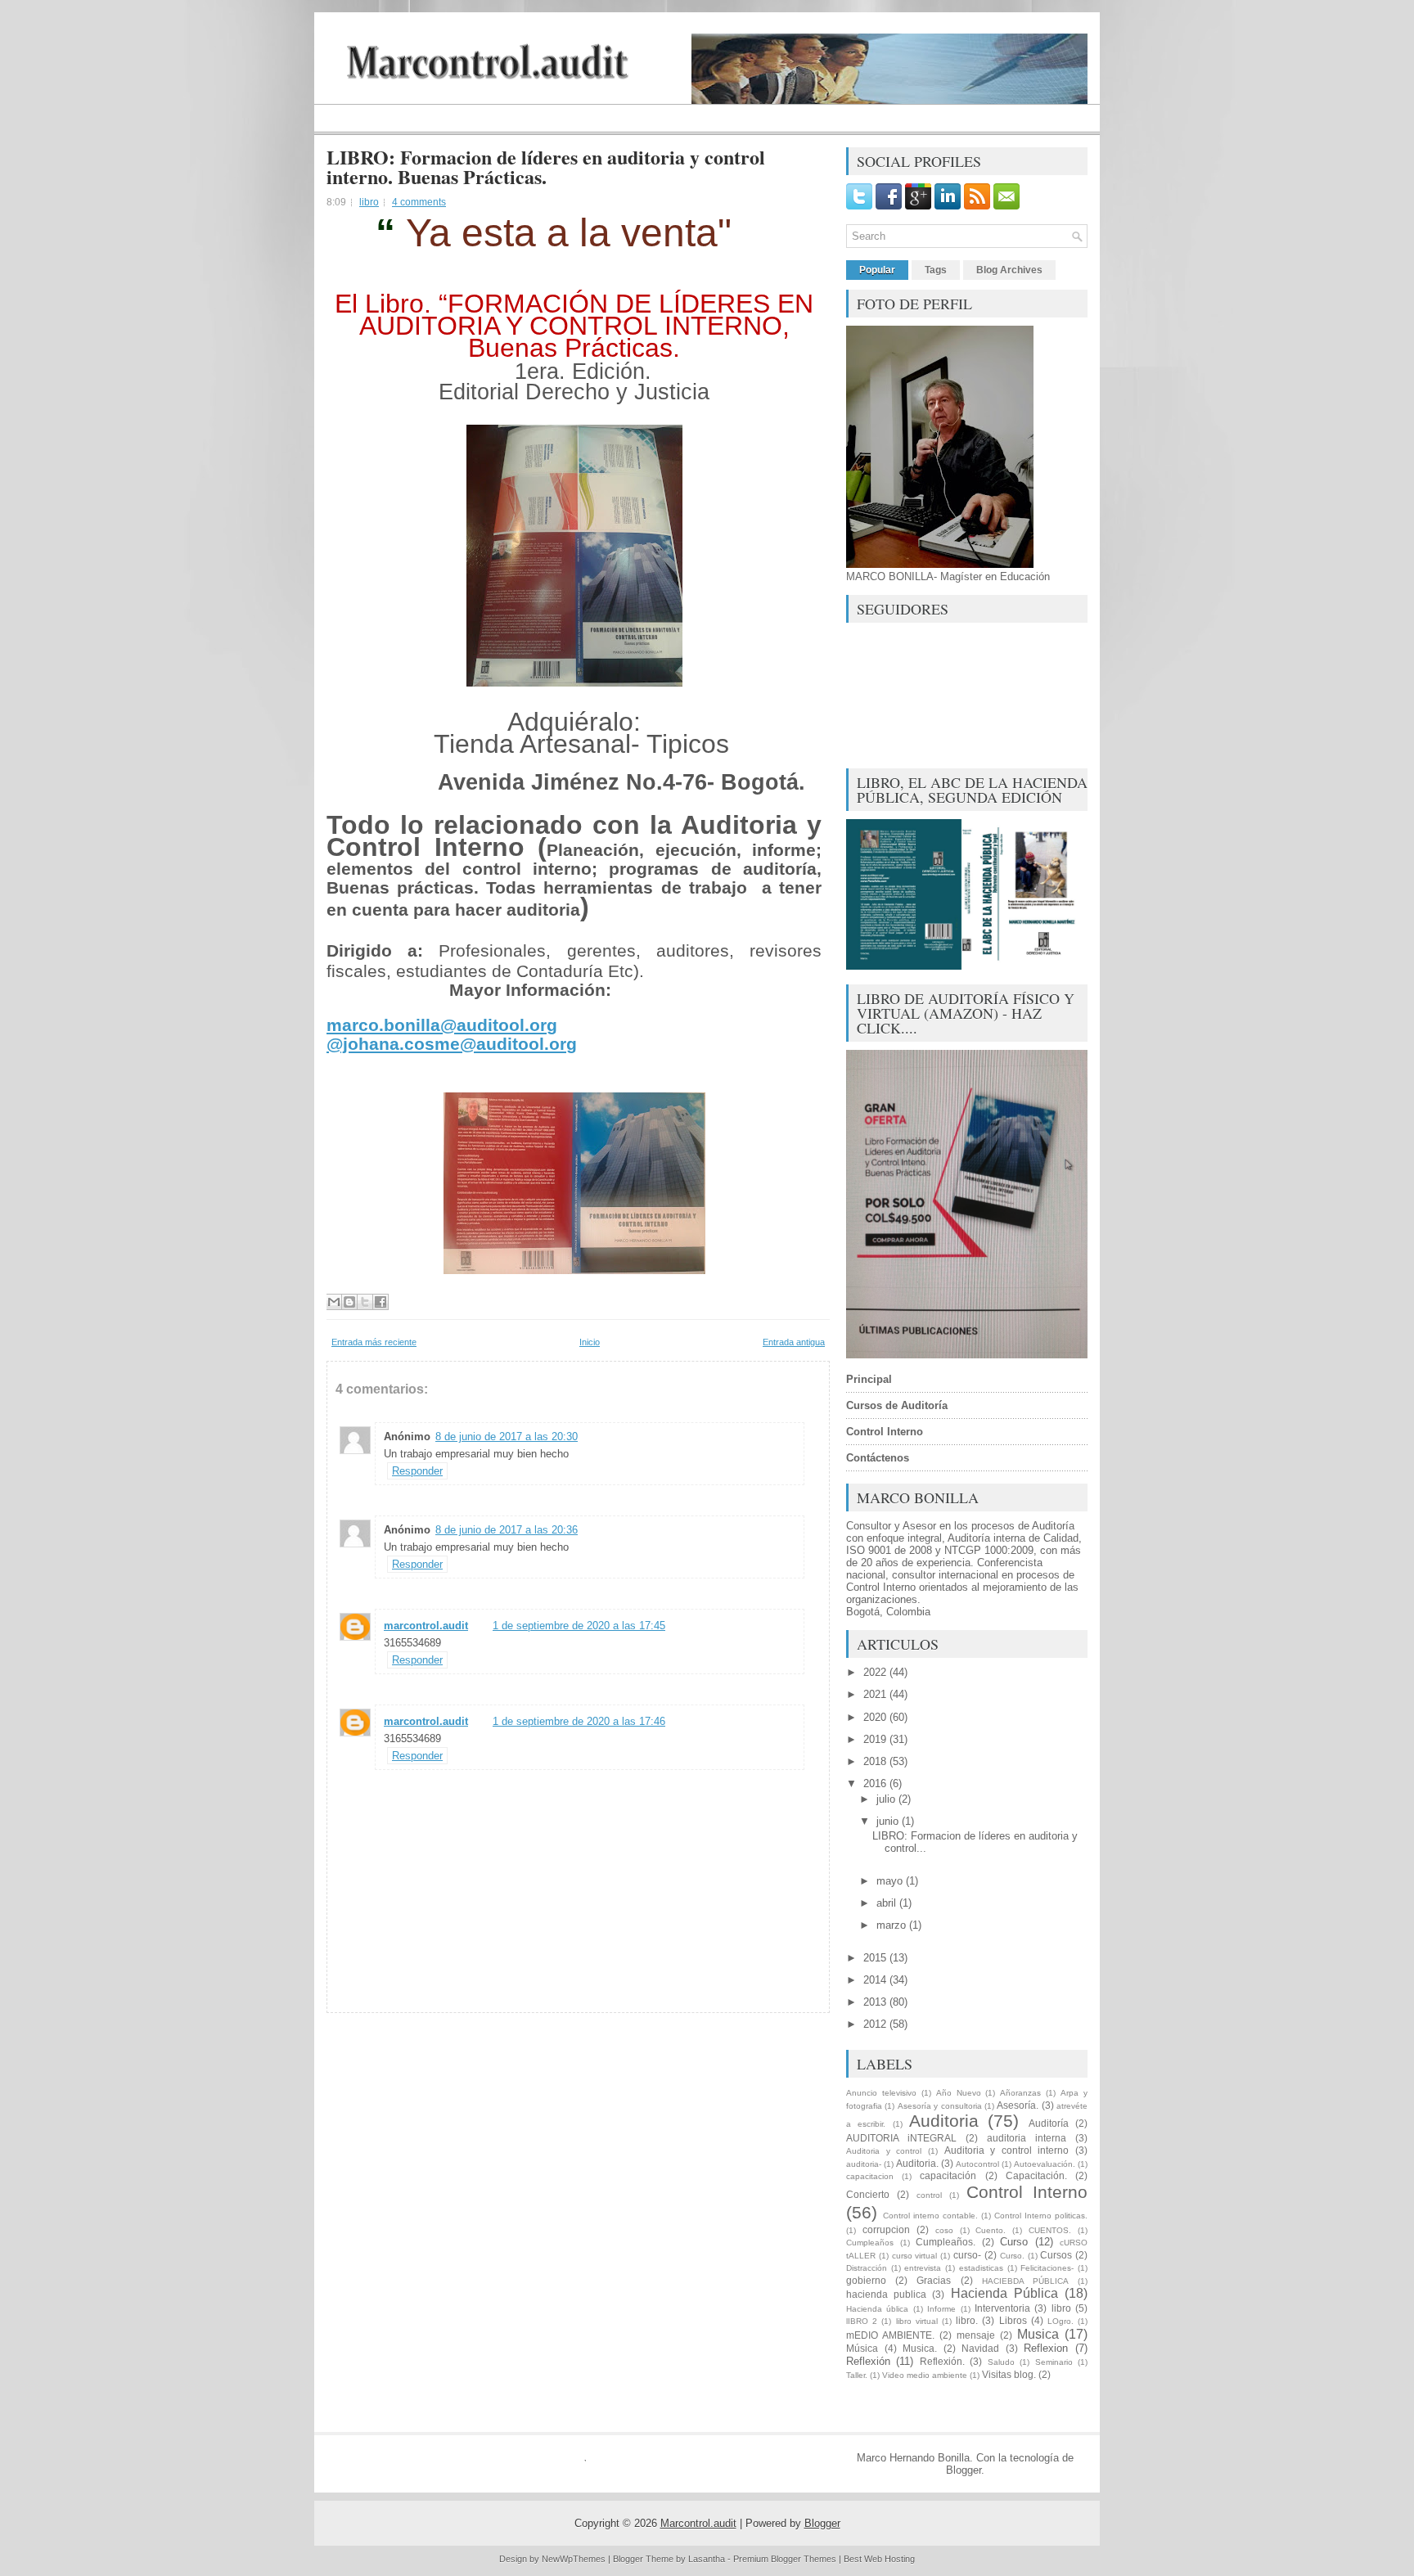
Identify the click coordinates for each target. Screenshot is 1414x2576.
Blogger (964, 2470)
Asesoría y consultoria (940, 2106)
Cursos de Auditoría (897, 1405)
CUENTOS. (1050, 2230)
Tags (936, 270)
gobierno (866, 2280)
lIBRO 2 (862, 2321)
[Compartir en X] (365, 1302)
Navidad (980, 2348)
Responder (417, 1471)
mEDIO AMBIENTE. (890, 2335)
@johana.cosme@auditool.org (452, 1044)
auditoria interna (1027, 2138)
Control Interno (1027, 2192)
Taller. (857, 2375)
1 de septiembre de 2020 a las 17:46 (579, 1721)
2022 (876, 1672)
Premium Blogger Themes (785, 2559)
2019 (876, 1739)
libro (369, 202)
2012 (876, 2024)
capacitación (948, 2175)
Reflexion (1046, 2348)
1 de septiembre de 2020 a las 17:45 (579, 1626)
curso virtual (915, 2256)
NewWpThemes (574, 2559)
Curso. (1012, 2256)
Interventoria (1002, 2308)
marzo (893, 1925)
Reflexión (868, 2361)
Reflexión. (942, 2361)
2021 (876, 1694)
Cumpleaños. (946, 2242)
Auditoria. (917, 2163)
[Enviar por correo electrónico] (334, 1302)
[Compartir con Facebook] (381, 1302)
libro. (967, 2320)
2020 (876, 1717)
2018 (876, 1761)
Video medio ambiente (925, 2375)
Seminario (1054, 2362)
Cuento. (991, 2230)
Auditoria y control (884, 2151)
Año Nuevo (959, 2093)
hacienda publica (886, 2294)
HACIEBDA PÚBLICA (1025, 2281)
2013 (876, 2002)
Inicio (590, 1342)
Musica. (920, 2348)
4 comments (419, 202)
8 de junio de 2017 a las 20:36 (507, 1530)
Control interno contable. (930, 2216)
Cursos (1056, 2255)
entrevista (923, 2268)
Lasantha (707, 2559)
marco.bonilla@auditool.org (442, 1025)
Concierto (868, 2194)
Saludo (1001, 2362)
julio (887, 1799)
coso (944, 2230)
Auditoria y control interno (1007, 2150)
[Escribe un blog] (349, 1302)
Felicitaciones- (1047, 2268)
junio (889, 1821)
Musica (1038, 2334)
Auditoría (1049, 2123)
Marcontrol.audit (698, 2523)
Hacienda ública (877, 2309)
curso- (967, 2255)
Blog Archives (1009, 270)
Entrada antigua (794, 1342)
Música (862, 2348)
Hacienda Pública (1004, 2293)
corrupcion (886, 2229)
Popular (877, 270)
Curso (1014, 2242)
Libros (1013, 2320)
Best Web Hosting (879, 2559)
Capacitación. (1036, 2175)
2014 (876, 1980)
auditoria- (864, 2164)
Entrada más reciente (374, 1342)
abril (888, 1903)
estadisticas (981, 2268)
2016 (876, 1783)
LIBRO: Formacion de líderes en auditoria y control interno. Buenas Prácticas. (546, 167)
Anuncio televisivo (881, 2093)
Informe (941, 2309)
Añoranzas (1020, 2093)
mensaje (976, 2335)
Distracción (867, 2268)
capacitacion (870, 2176)
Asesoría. (1018, 2105)
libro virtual (917, 2321)
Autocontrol (977, 2164)
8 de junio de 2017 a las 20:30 (507, 1437)
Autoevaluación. (1045, 2164)
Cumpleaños (870, 2243)
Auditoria (944, 2121)
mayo (891, 1881)
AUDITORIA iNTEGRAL (901, 2138)
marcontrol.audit (426, 1626)
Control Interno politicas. (1041, 2216)
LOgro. (1060, 2321)
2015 (876, 1958)
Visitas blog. (1009, 2374)
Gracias (934, 2280)
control (929, 2195)
